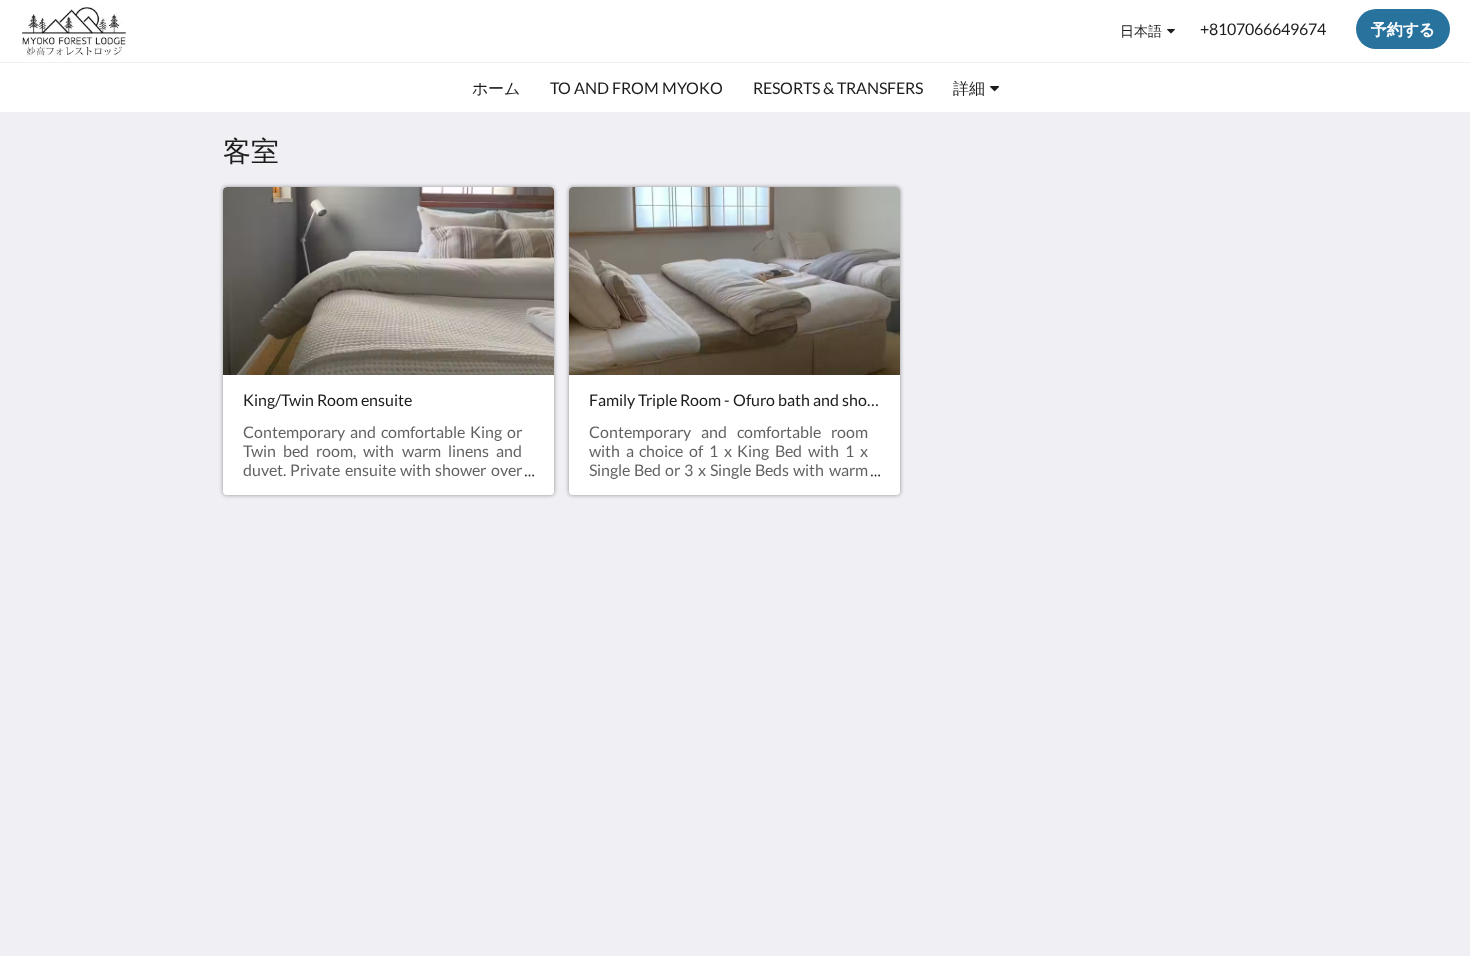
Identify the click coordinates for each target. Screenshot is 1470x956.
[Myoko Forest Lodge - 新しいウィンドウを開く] (1172, 634)
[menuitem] (496, 88)
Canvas (1221, 774)
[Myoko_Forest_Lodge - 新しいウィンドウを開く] (1227, 634)
